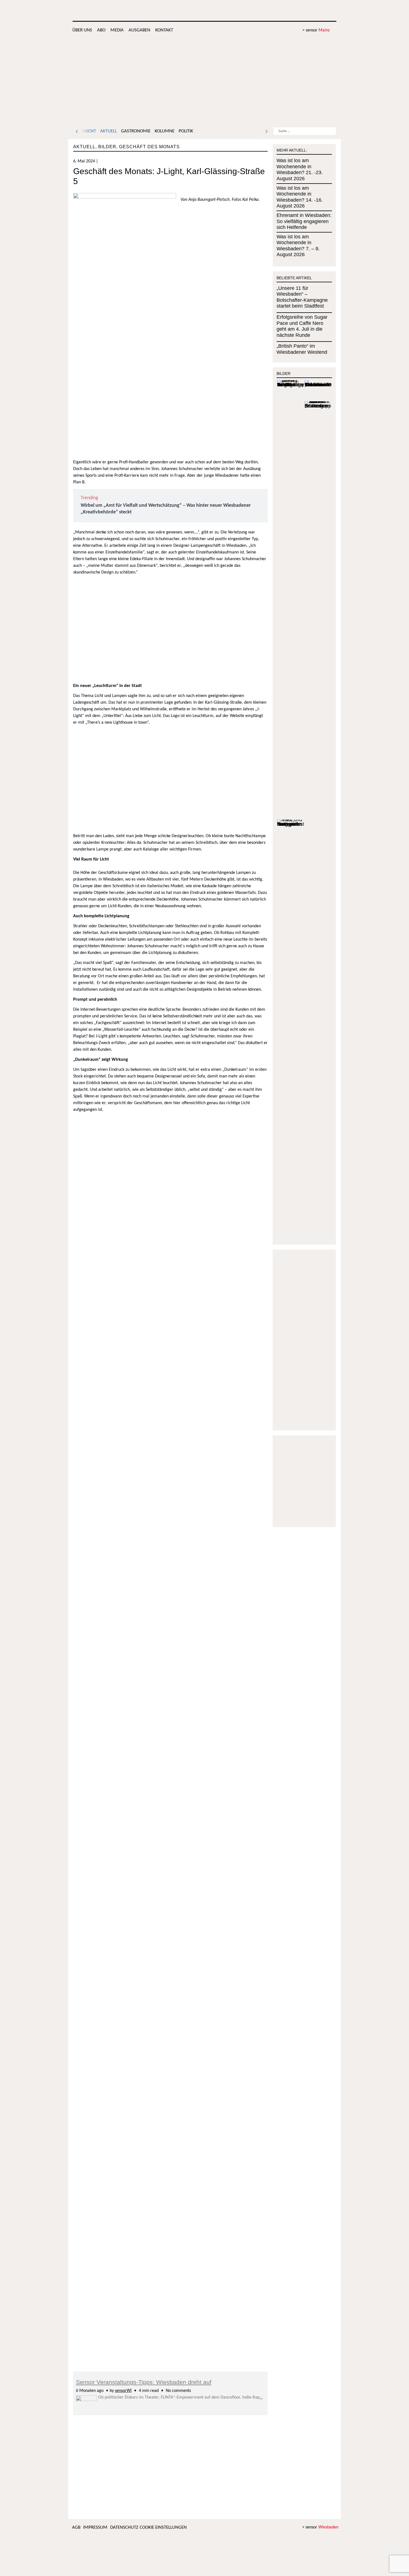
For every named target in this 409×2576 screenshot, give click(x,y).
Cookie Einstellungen (163, 2527)
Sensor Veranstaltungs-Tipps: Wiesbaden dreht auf (144, 2382)
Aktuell (109, 131)
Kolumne (165, 131)
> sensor (316, 30)
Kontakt (164, 30)
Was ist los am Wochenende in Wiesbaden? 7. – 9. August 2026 (298, 246)
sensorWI (123, 2391)
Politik (186, 131)
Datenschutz (124, 2527)
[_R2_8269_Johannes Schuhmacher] (106, 2162)
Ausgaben (139, 30)
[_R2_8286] (235, 1744)
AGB (76, 2527)
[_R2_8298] (235, 1326)
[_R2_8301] (170, 1120)
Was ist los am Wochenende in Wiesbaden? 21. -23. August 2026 (300, 170)
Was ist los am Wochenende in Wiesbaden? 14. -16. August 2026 (300, 197)
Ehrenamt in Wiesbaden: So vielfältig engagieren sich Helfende (304, 221)
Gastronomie (136, 131)
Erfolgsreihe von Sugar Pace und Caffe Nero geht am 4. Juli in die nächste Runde (302, 326)
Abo (101, 30)
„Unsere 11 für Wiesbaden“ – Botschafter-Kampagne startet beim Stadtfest (302, 297)
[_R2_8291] (170, 1744)
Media (117, 30)
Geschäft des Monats (149, 147)
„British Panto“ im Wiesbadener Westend (302, 349)
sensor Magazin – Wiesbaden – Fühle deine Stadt (294, 11)
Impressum (95, 2527)
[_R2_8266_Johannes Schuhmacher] (170, 2162)
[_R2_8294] (106, 1744)
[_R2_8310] (106, 1120)
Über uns (82, 30)
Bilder (107, 147)
